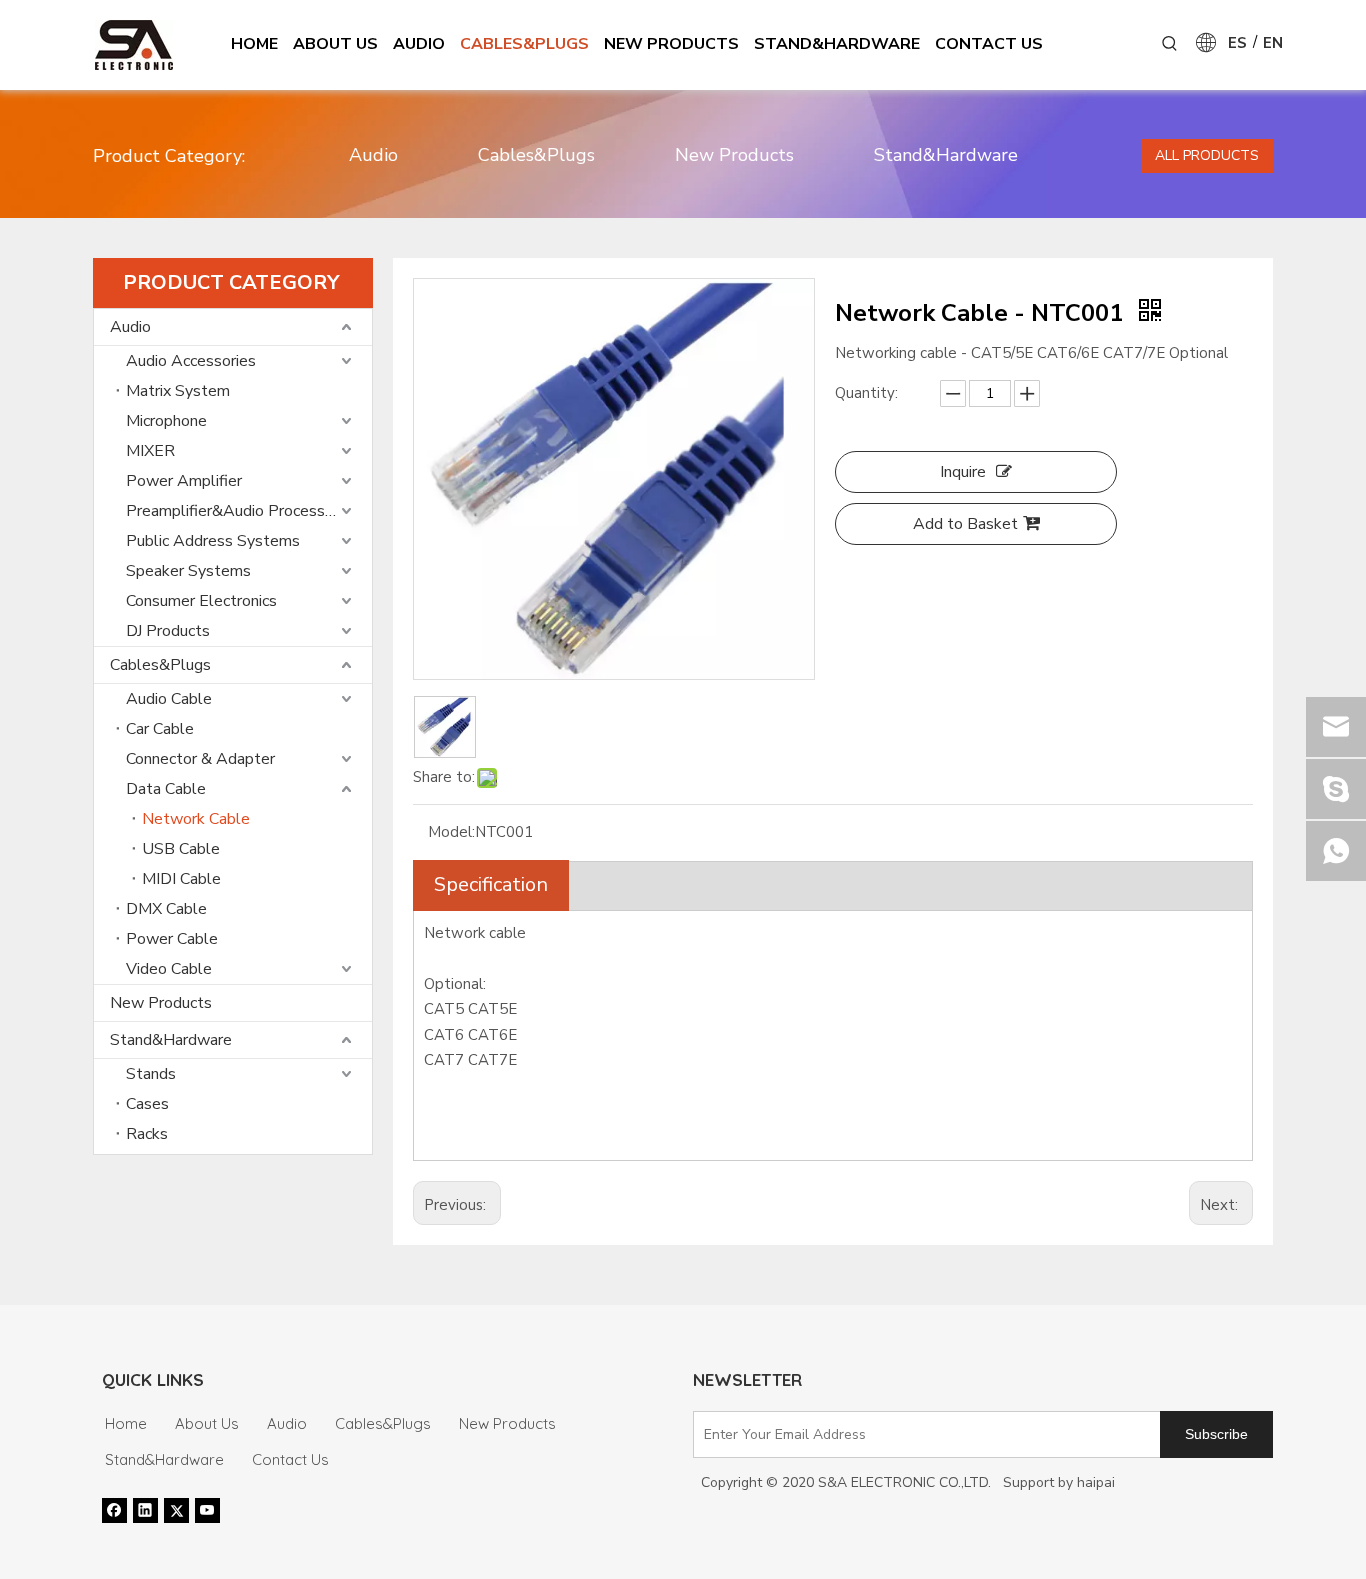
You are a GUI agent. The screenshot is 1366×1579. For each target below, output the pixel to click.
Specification (491, 884)
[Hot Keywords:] (1170, 44)
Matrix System (178, 391)
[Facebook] (114, 1510)
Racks (147, 1134)
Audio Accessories (191, 361)
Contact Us (290, 1459)
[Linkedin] (145, 1510)
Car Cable (160, 729)
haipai (1096, 1482)
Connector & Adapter (200, 759)
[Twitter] (176, 1510)
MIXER (150, 451)
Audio (373, 155)
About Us (207, 1423)
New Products (734, 155)
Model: (451, 832)
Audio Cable (169, 699)
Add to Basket (965, 524)
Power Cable (172, 939)
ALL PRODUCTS (1207, 155)
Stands (151, 1074)
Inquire (963, 472)
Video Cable (169, 969)
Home (126, 1423)
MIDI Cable (181, 879)
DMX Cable (166, 909)
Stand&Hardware (946, 155)
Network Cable (196, 819)
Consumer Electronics (201, 601)
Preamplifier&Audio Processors (236, 511)
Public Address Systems (213, 541)
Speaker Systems (188, 571)
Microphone (166, 421)
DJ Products (168, 631)
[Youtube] (207, 1510)
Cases (147, 1104)
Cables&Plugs (536, 155)
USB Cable (181, 849)
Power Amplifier (184, 481)
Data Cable (166, 789)
